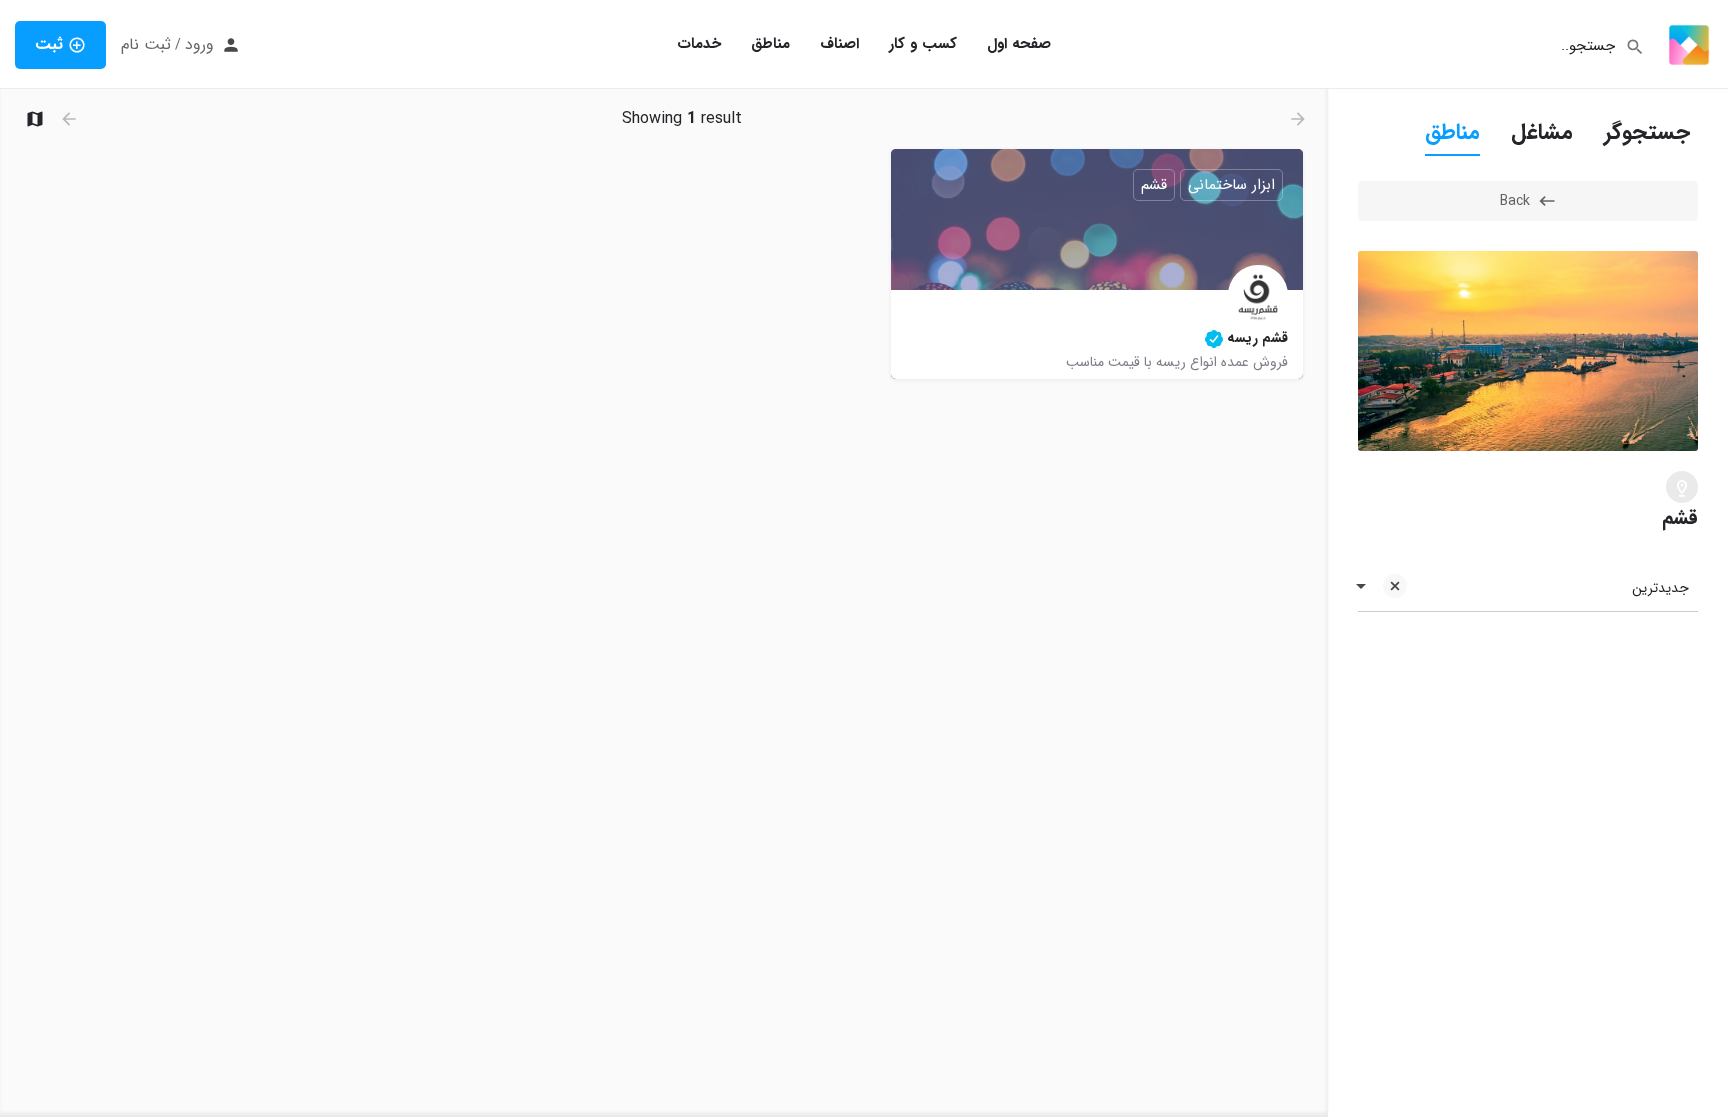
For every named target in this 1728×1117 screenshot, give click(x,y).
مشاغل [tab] (1542, 132)
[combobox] (1528, 588)
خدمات (699, 44)
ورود (199, 45)
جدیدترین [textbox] (1660, 588)
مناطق (770, 44)
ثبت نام (146, 45)
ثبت (49, 44)
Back (1515, 201)
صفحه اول (1019, 44)
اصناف (839, 44)
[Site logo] (1686, 44)
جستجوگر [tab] (1647, 132)
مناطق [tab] (1452, 132)
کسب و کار (923, 44)
